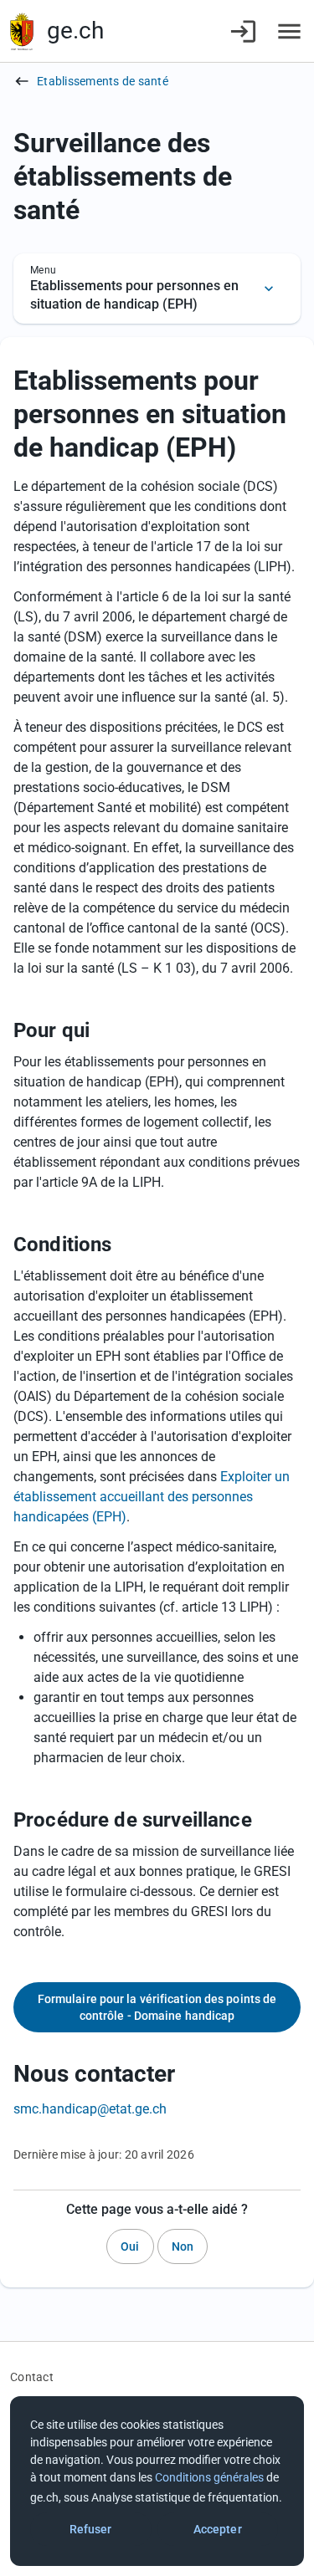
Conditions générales (209, 2477)
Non (183, 2246)
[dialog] (157, 2481)
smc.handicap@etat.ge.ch (90, 2109)
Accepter (218, 2529)
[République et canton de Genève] (22, 31)
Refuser (91, 2529)
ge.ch (75, 31)
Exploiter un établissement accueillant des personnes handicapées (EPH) (152, 1497)
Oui (130, 2246)
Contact (32, 2377)
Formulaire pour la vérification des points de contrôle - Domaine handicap (157, 2007)
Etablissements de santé (103, 81)
